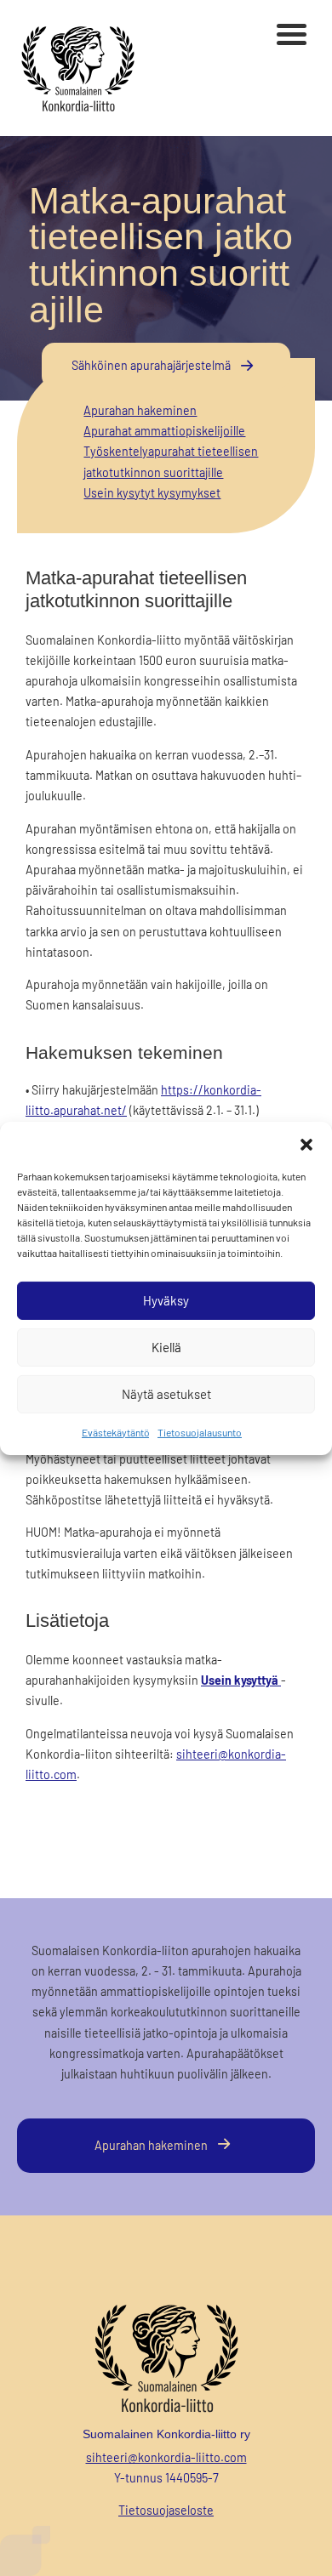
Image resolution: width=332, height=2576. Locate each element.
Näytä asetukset (166, 1394)
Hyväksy (166, 1300)
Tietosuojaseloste (166, 2510)
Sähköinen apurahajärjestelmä (151, 365)
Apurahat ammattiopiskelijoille (164, 431)
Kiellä (166, 1347)
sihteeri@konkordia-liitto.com (166, 2457)
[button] (306, 1142)
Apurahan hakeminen (140, 410)
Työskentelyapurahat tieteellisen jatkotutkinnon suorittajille (171, 461)
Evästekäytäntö (115, 1431)
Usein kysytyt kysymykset (152, 493)
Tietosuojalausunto (200, 1431)
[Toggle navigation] (292, 37)
